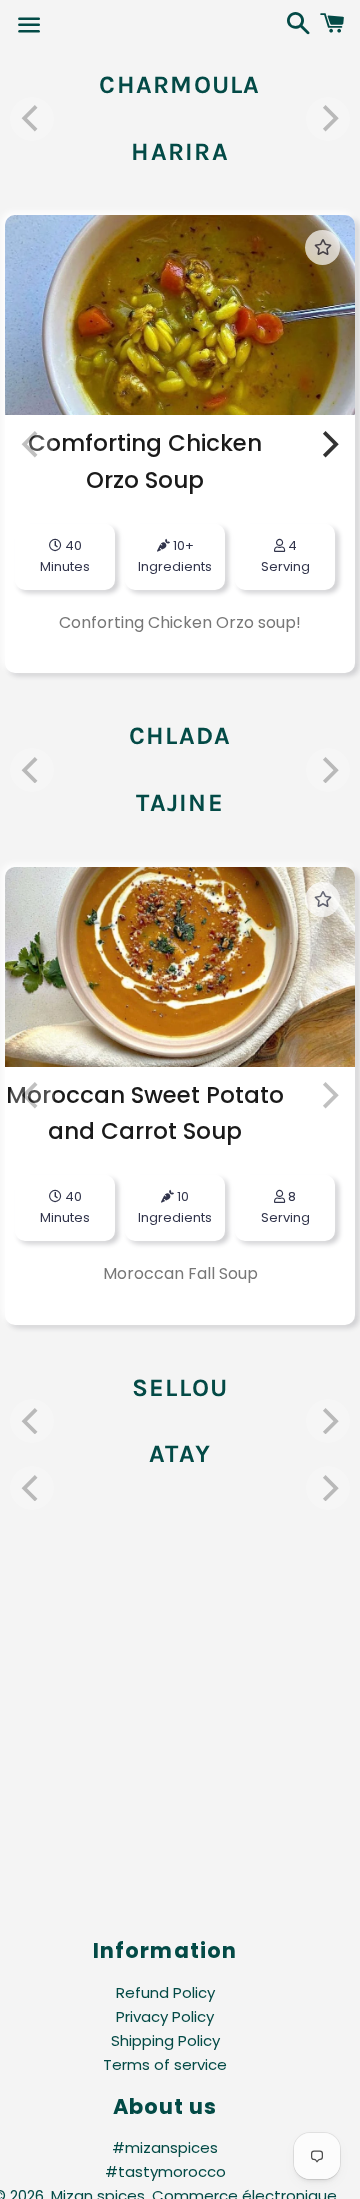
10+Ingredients (175, 556)
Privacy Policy (165, 2016)
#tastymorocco (165, 2171)
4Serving (285, 556)
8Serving (285, 1207)
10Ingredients (175, 1207)
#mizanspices (165, 2147)
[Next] (328, 444)
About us (165, 2106)
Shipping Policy (165, 2040)
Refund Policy (165, 1992)
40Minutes (65, 1207)
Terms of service (165, 2064)
